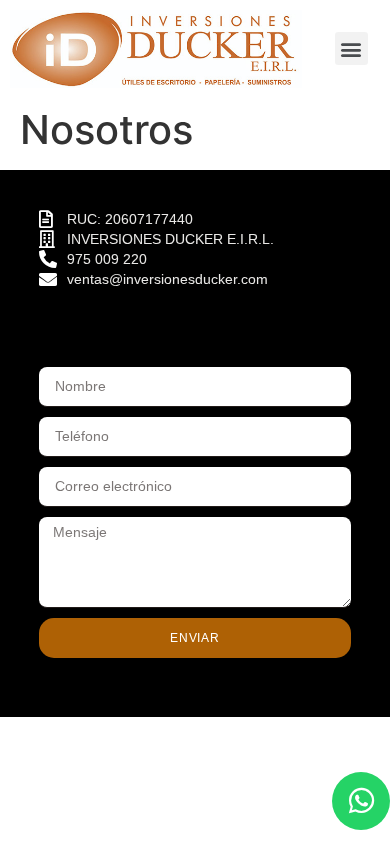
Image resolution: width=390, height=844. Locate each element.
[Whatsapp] (361, 801)
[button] (351, 48)
